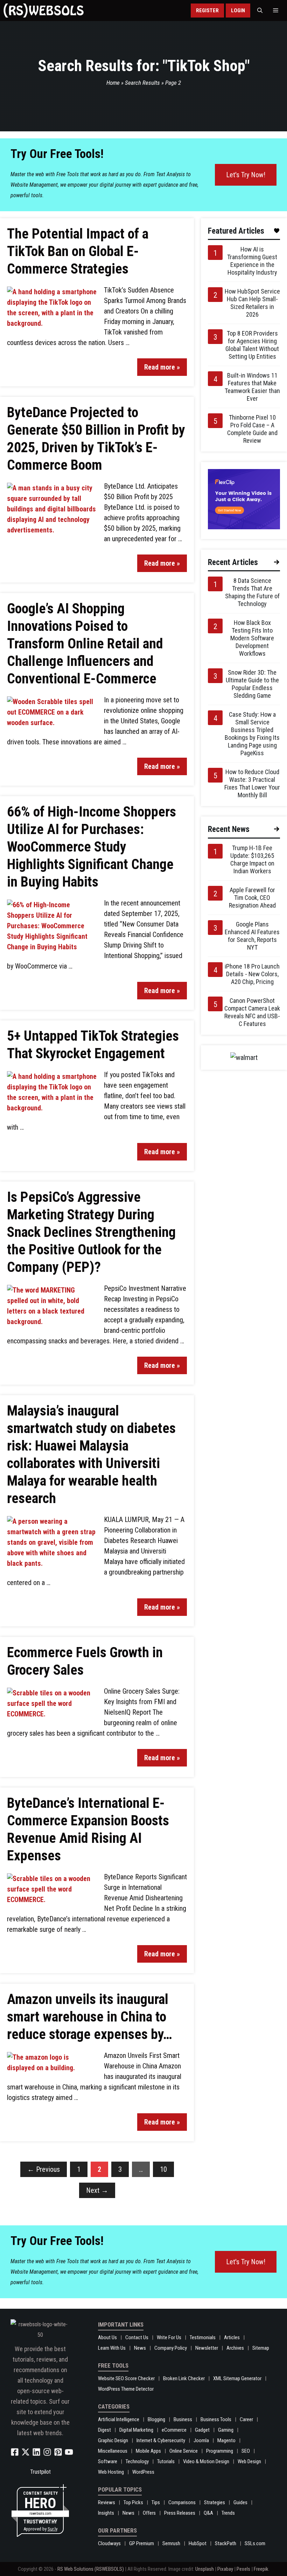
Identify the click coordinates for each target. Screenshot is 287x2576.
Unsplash (205, 2569)
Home (113, 83)
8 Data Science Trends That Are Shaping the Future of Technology (252, 592)
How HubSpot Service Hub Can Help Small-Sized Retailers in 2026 (252, 303)
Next (97, 2190)
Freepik (261, 2569)
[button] (260, 11)
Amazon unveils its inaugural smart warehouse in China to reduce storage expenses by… (90, 2017)
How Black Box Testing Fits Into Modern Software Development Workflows (252, 638)
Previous (44, 2169)
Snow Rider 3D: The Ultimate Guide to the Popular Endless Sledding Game (252, 684)
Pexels (243, 2569)
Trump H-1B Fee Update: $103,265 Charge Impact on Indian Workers (252, 859)
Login (238, 11)
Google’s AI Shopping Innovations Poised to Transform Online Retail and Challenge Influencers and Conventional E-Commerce (85, 644)
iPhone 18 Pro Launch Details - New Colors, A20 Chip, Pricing (252, 974)
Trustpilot (40, 2472)
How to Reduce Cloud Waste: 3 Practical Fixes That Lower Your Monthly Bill (252, 783)
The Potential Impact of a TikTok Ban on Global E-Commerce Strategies (78, 251)
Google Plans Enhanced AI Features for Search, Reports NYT (252, 936)
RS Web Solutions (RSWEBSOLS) (91, 2569)
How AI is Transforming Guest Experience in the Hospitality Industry (252, 261)
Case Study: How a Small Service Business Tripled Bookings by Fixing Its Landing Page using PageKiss (252, 734)
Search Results (142, 83)
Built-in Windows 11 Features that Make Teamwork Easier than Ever (252, 387)
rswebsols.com (40, 2513)
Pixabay (225, 2569)
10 (163, 2169)
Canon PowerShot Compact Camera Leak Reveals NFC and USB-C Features (252, 1012)
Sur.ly (52, 2529)
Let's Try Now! (246, 175)
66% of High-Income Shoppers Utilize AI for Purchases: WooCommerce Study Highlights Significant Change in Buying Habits (92, 847)
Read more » (162, 367)
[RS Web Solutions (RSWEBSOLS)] (44, 11)
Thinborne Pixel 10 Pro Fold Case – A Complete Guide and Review (252, 429)
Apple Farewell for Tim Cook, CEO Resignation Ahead (252, 898)
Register (207, 11)
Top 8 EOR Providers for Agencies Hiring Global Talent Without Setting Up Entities (252, 345)
